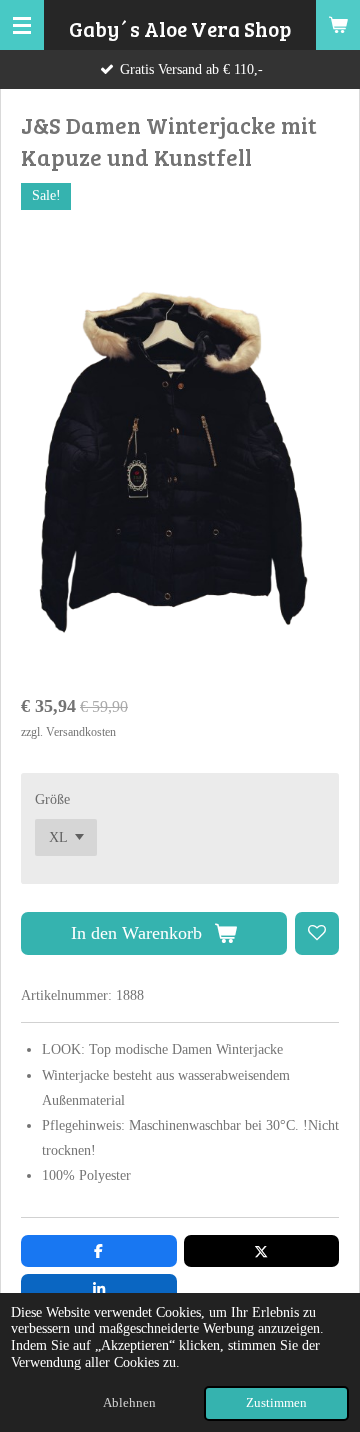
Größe (52, 799)
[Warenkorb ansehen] (338, 25)
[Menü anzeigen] (22, 25)
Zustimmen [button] (276, 1403)
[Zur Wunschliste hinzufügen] (317, 934)
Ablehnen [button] (129, 1403)
